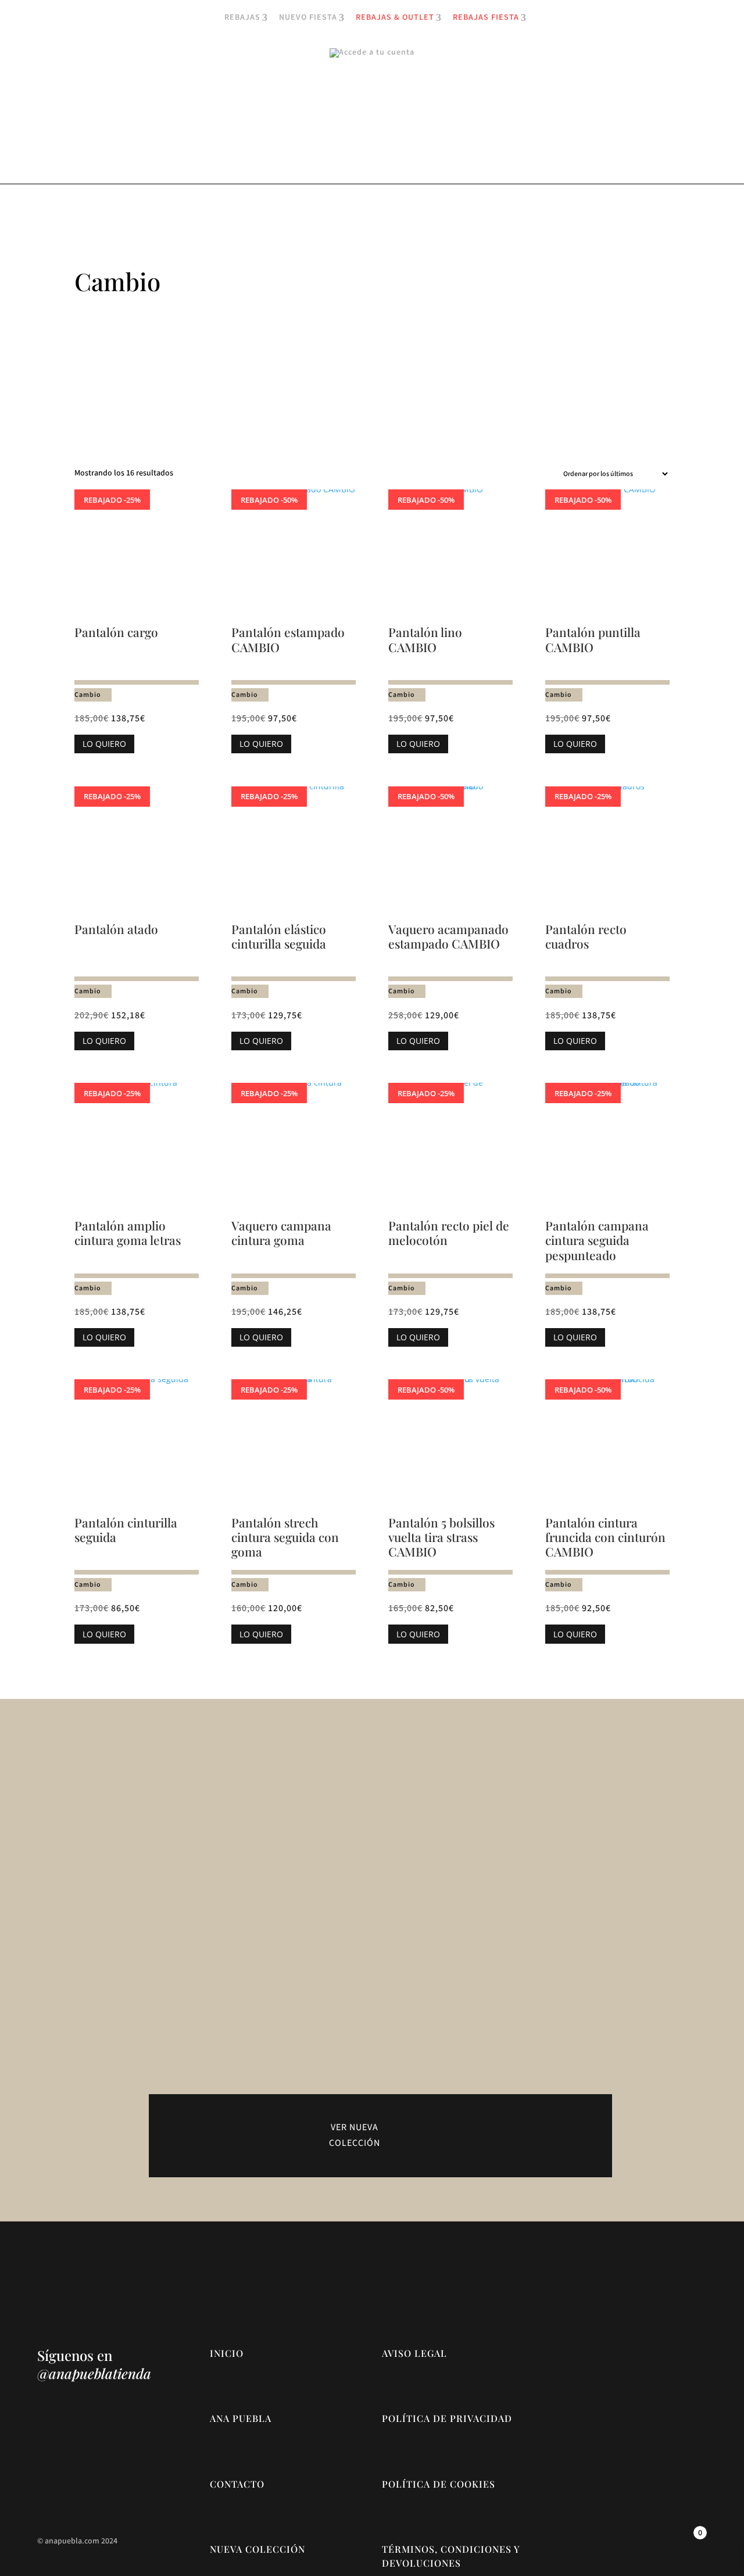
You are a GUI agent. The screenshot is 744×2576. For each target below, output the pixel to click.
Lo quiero (104, 744)
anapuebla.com (72, 2541)
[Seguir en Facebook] (70, 2469)
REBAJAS (242, 18)
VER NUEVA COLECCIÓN (355, 2135)
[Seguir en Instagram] (46, 2469)
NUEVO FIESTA (308, 18)
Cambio (88, 695)
